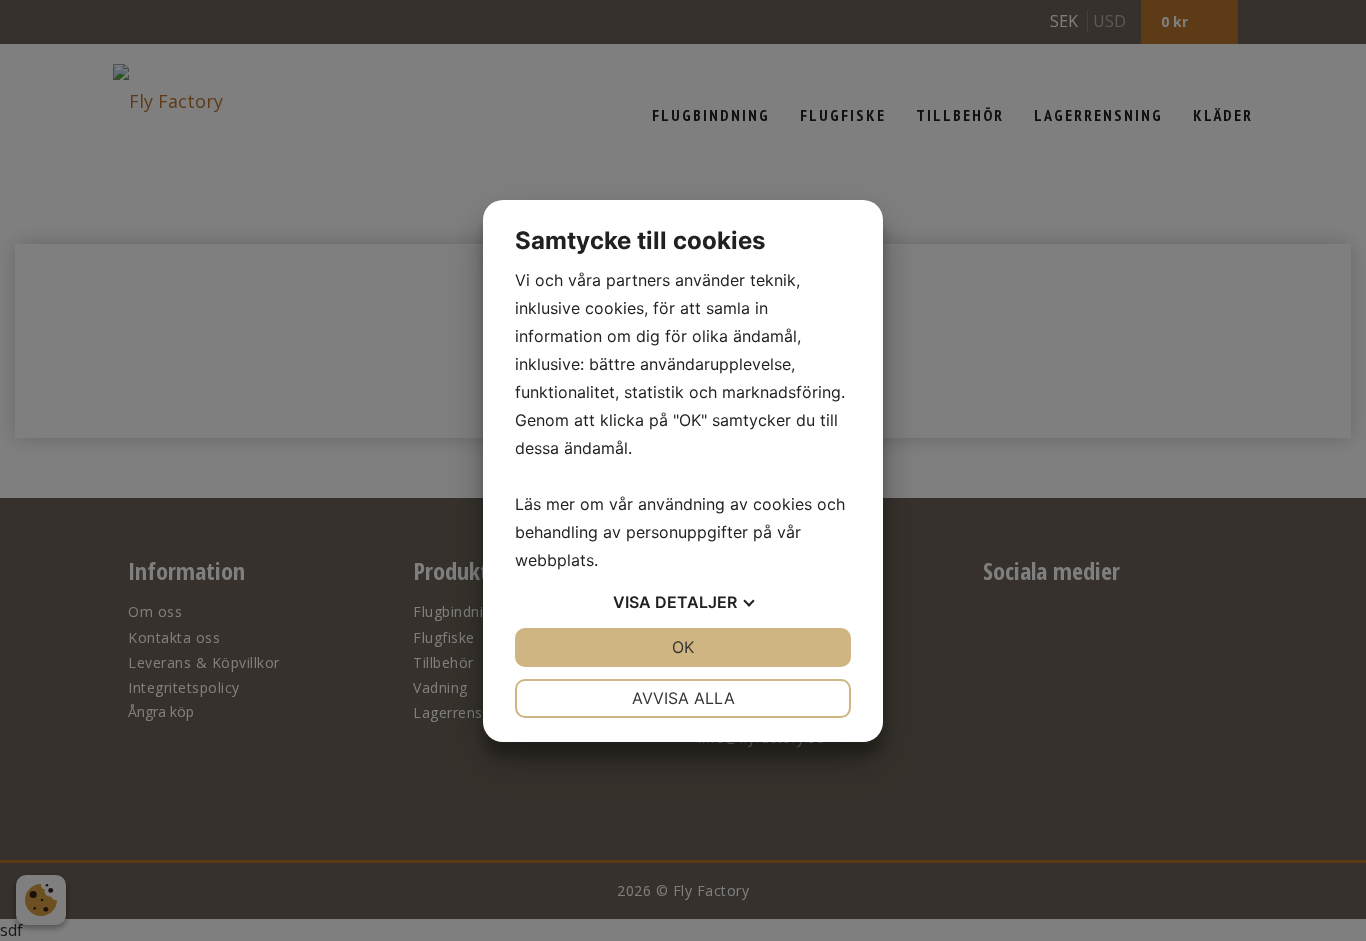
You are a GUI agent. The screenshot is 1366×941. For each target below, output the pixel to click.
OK (683, 647)
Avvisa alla (683, 698)
